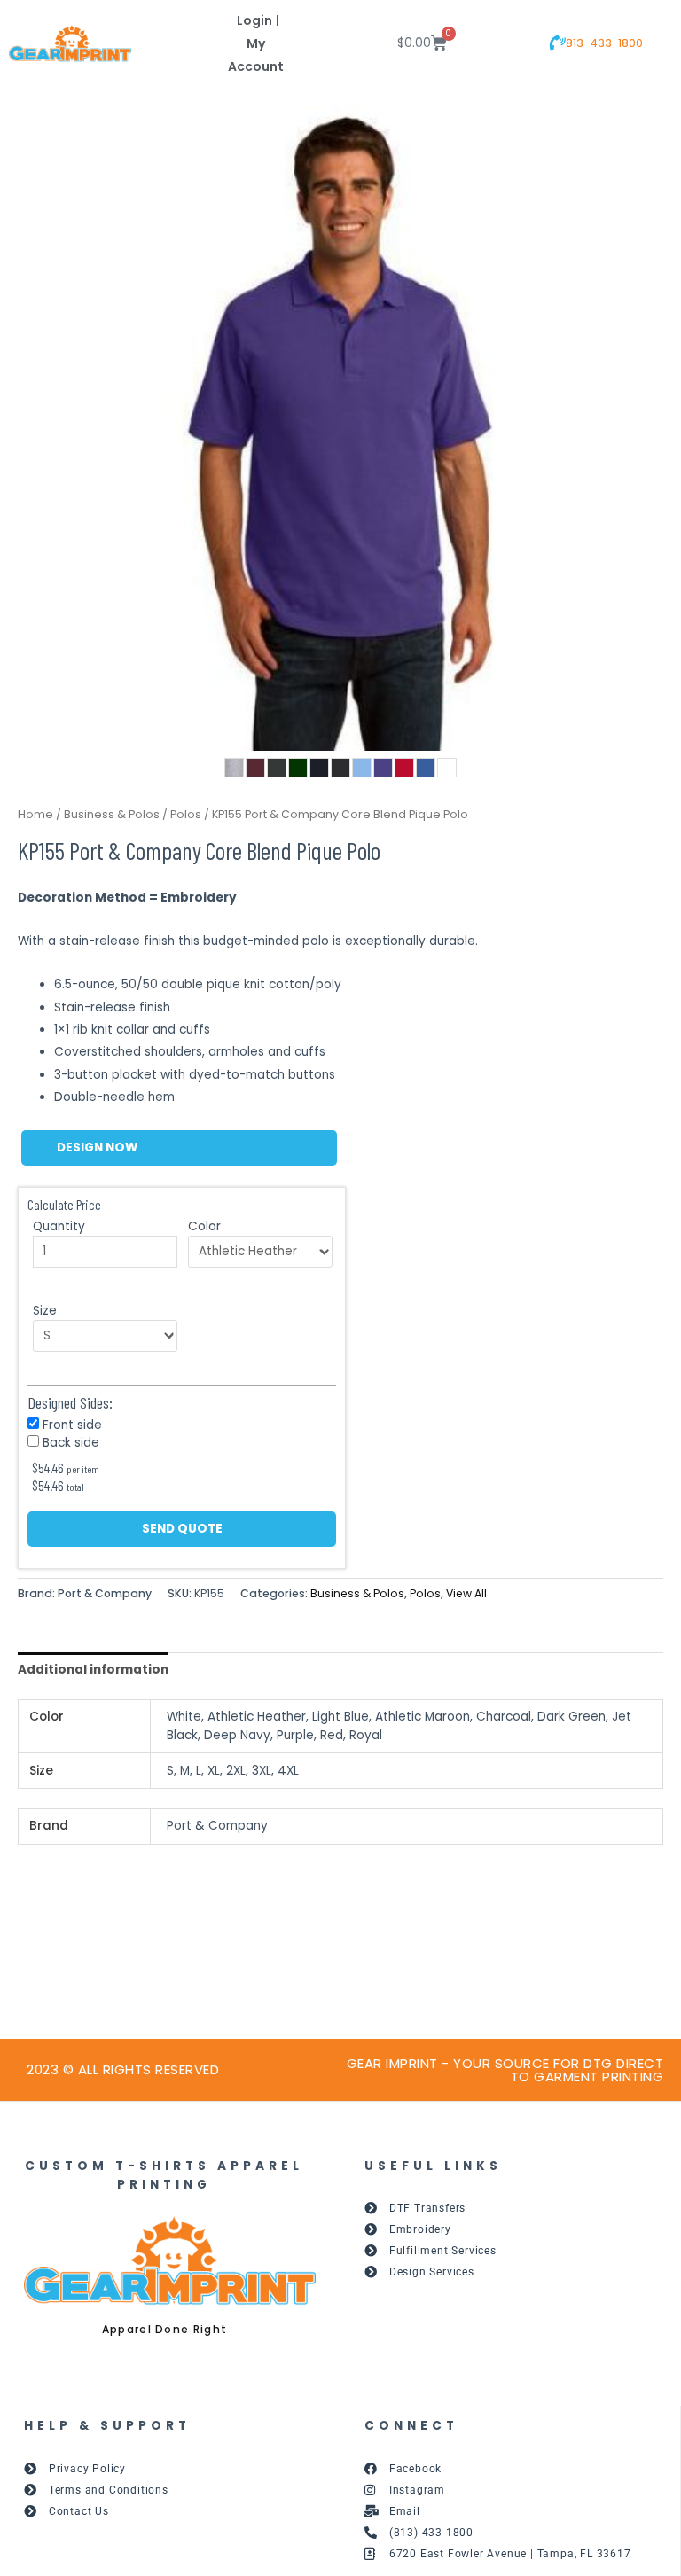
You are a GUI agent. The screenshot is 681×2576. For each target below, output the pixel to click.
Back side (71, 1443)
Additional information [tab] (93, 1670)
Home (35, 814)
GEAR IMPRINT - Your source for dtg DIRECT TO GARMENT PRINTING (505, 2070)
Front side (72, 1425)
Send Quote (182, 1529)
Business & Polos (112, 814)
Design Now (97, 1147)
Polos (186, 814)
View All (466, 1593)
